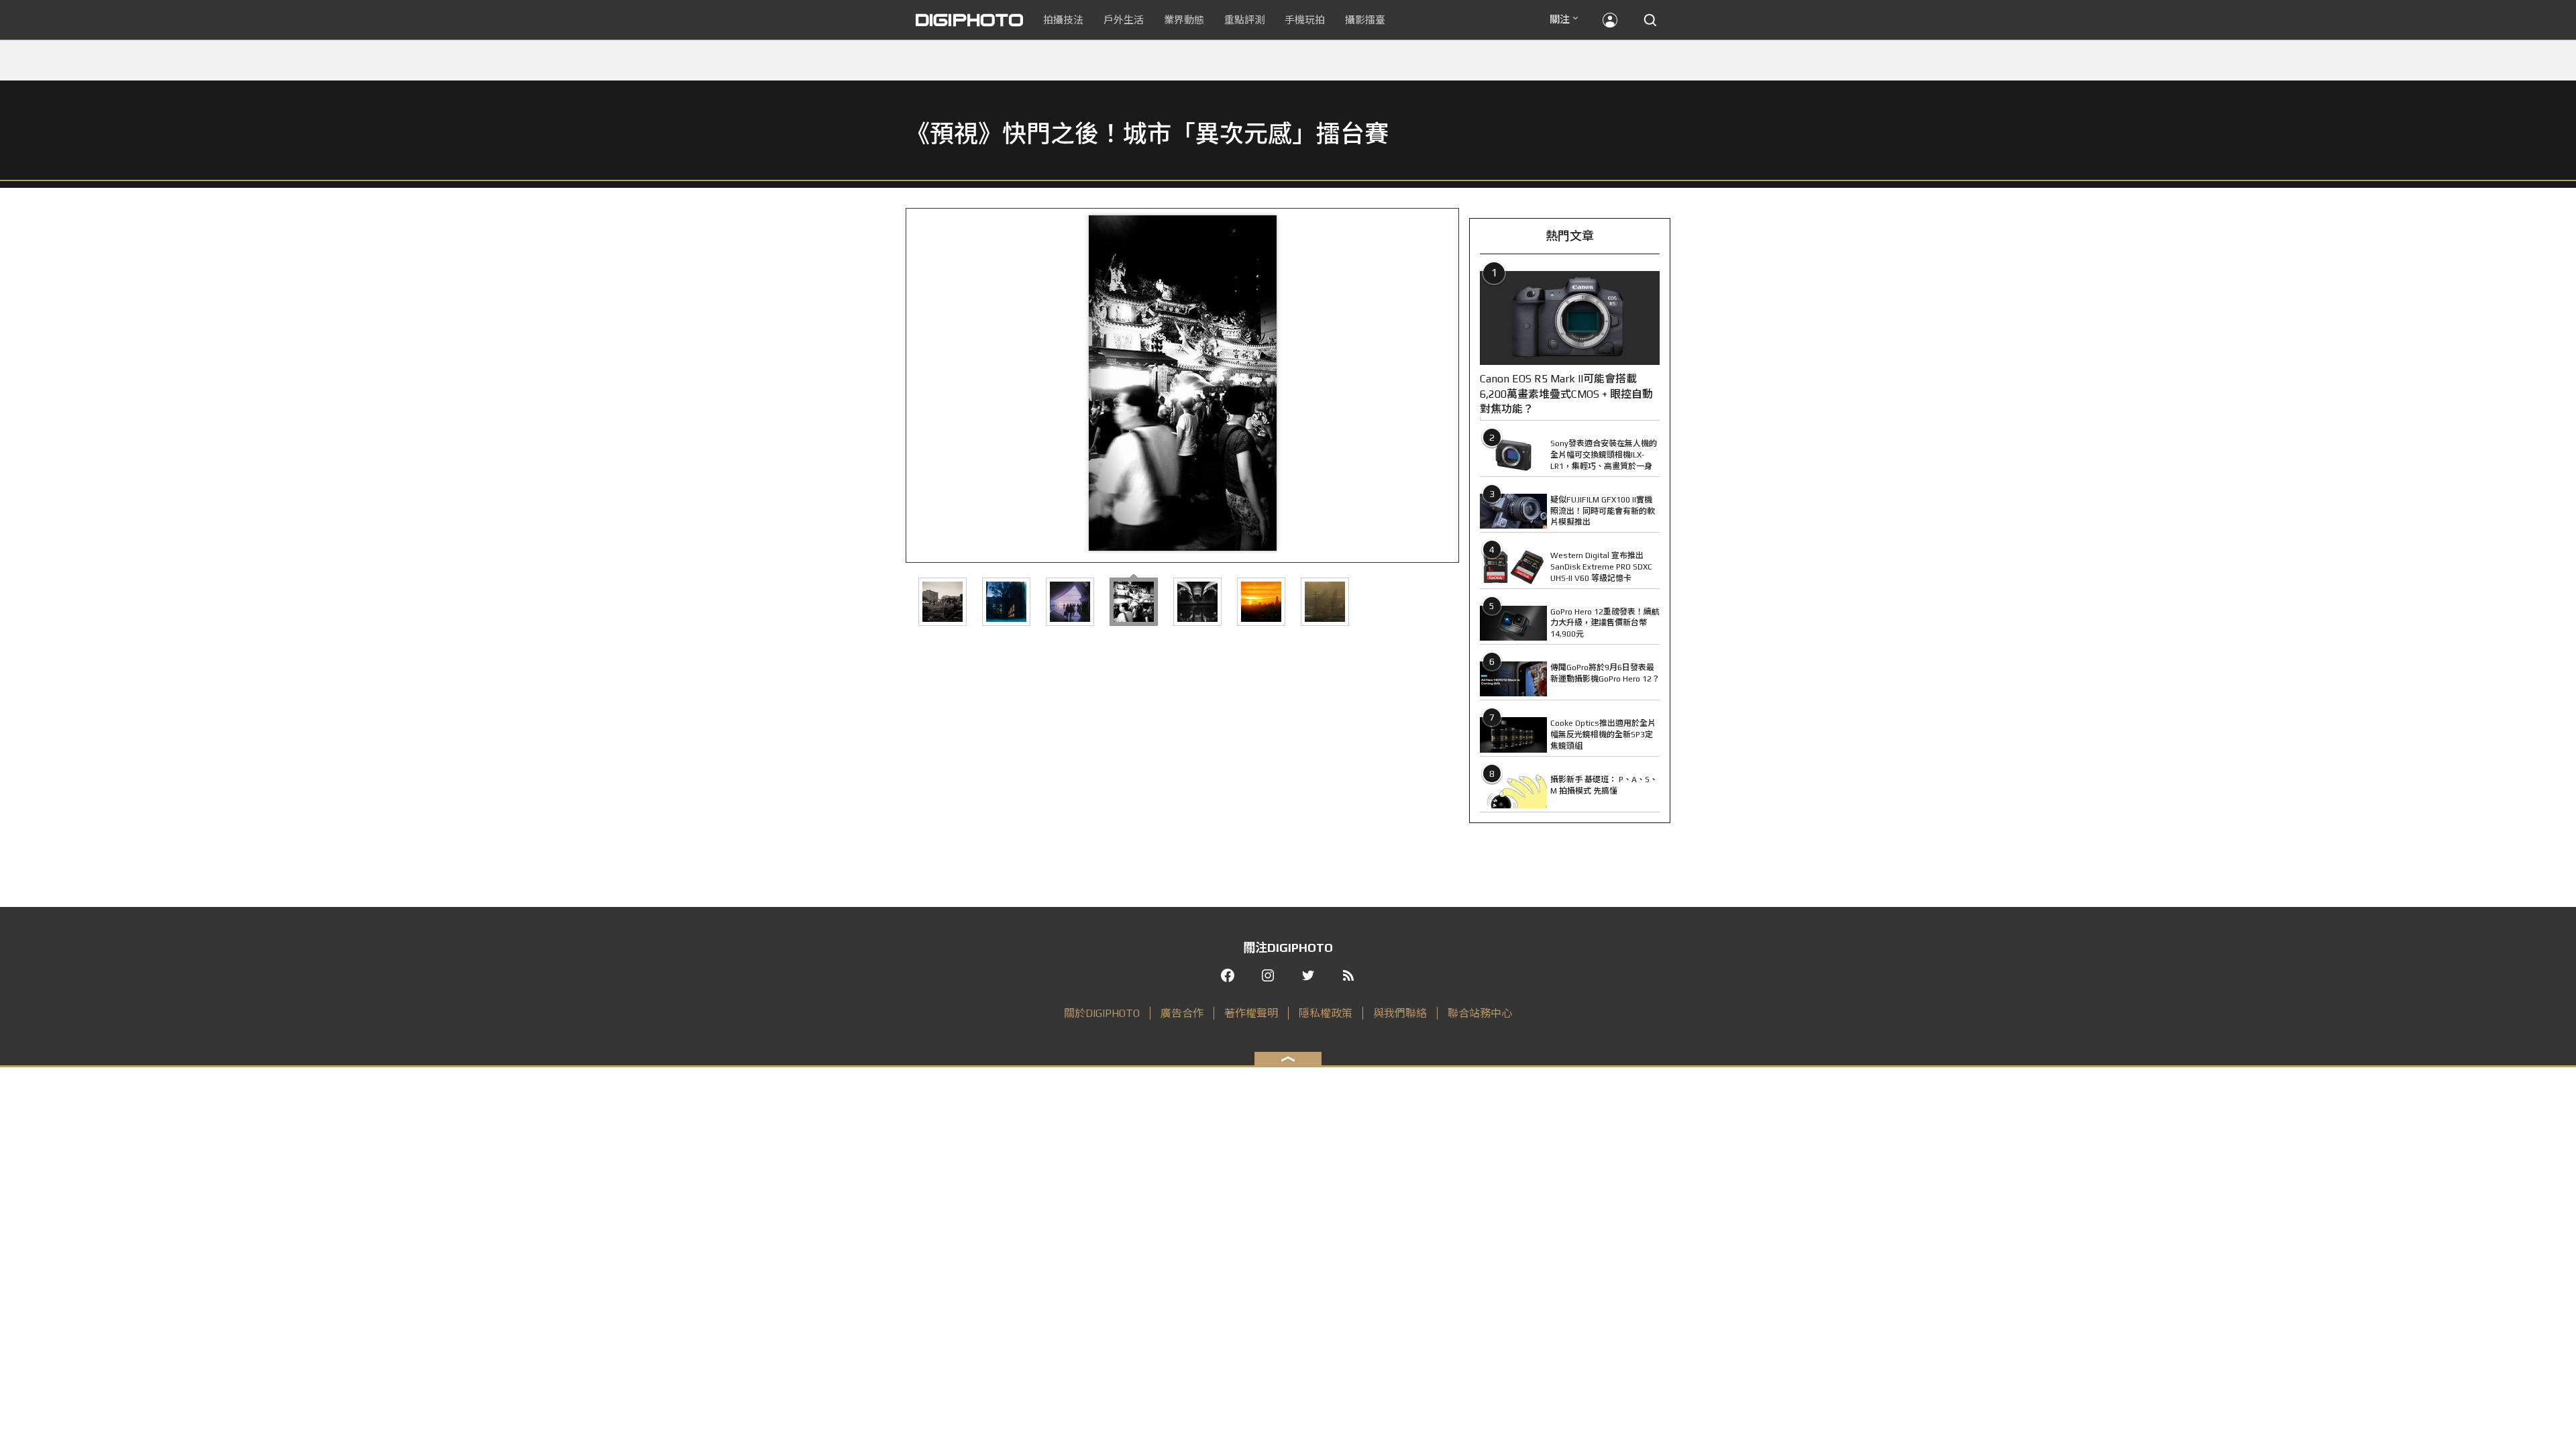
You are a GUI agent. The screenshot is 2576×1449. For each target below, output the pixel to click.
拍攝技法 (1063, 20)
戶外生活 (1124, 20)
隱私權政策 (1326, 1013)
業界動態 (1184, 20)
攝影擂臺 (1365, 20)
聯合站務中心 (1480, 1013)
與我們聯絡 (1400, 1013)
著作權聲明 (1251, 1013)
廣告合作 (1182, 1013)
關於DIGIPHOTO (1102, 1013)
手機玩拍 (1305, 20)
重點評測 (1244, 20)
